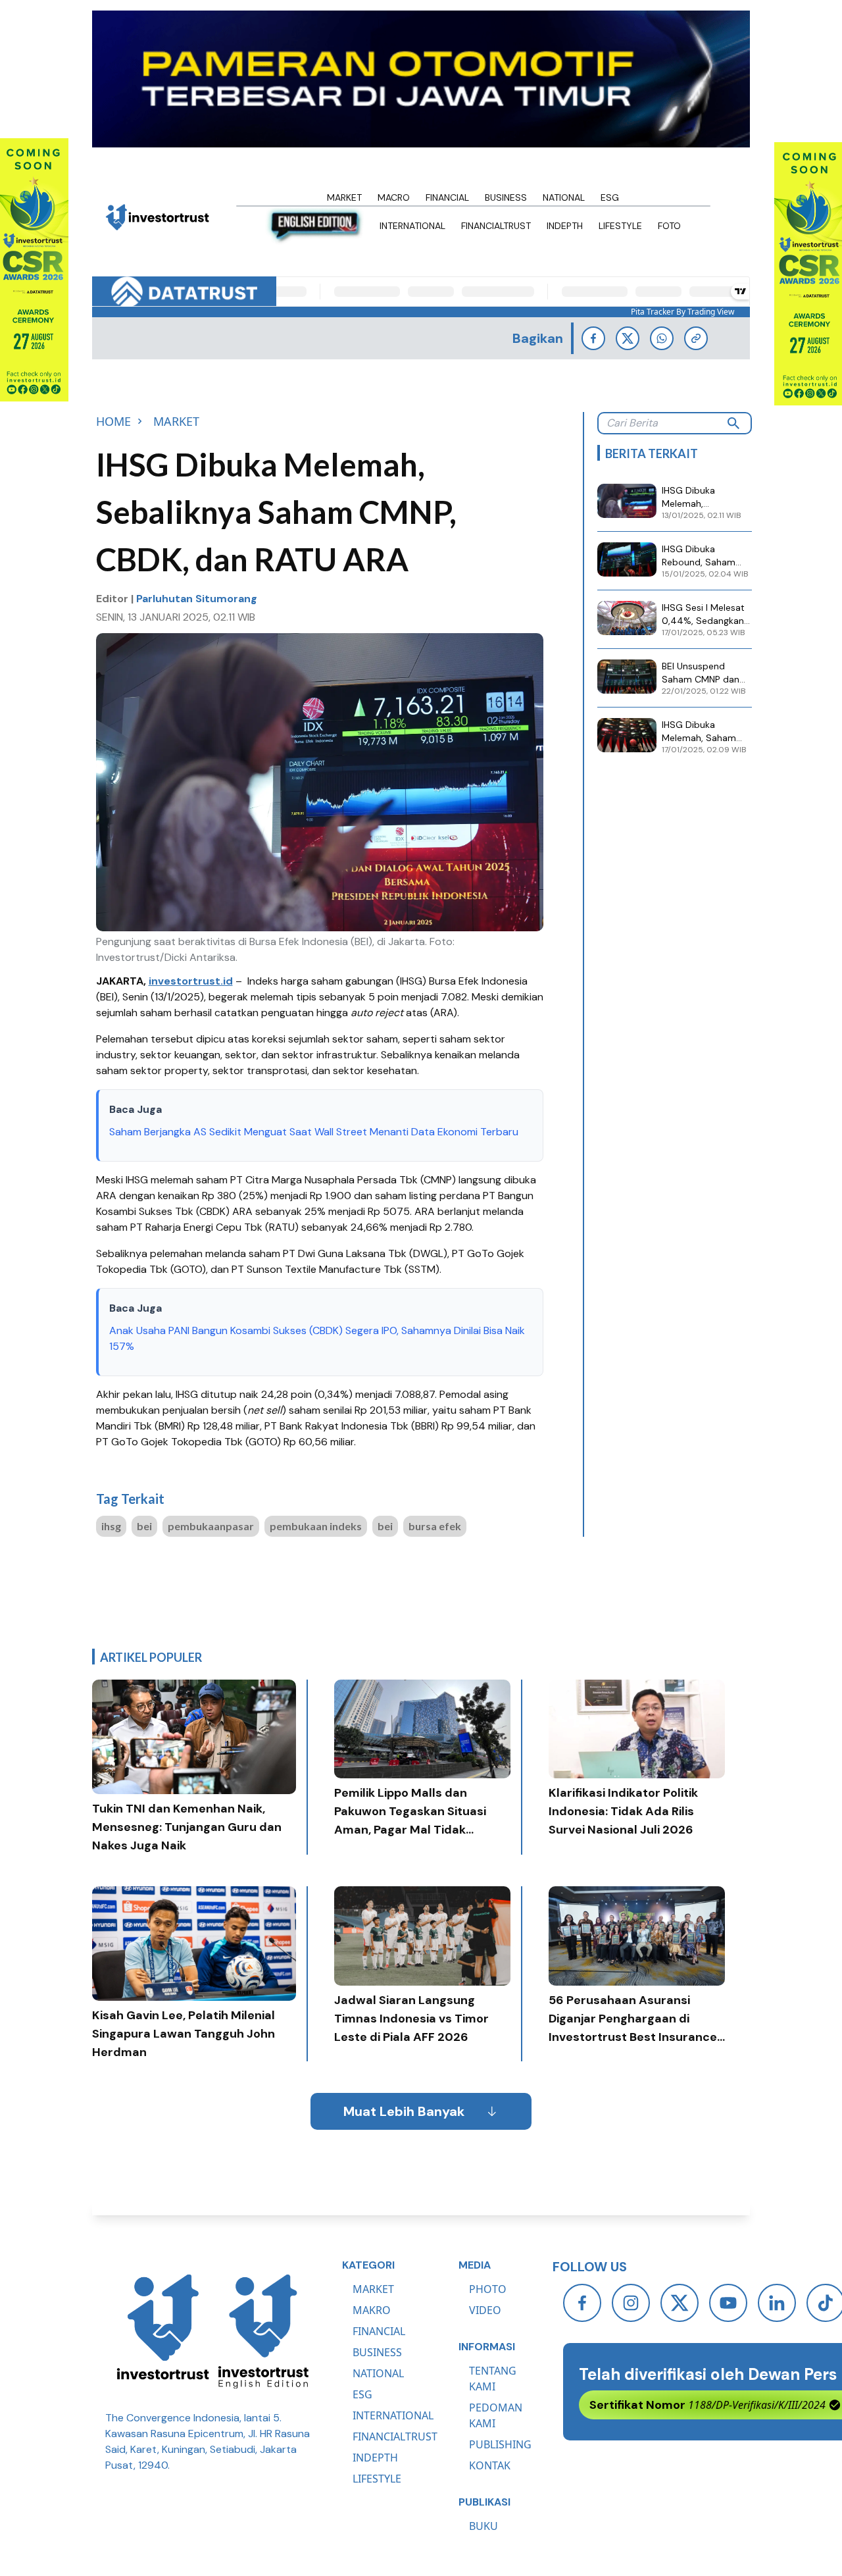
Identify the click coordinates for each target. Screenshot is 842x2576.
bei (144, 1526)
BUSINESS (377, 2352)
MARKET (373, 2289)
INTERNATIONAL (393, 2415)
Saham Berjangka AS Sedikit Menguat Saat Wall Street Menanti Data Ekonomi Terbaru (314, 1132)
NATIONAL (378, 2373)
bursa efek (435, 1526)
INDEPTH (375, 2458)
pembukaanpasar (211, 1526)
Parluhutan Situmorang (197, 599)
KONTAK (490, 2465)
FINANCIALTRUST (395, 2436)
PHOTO (488, 2289)
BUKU (483, 2526)
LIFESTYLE (377, 2479)
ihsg (111, 1526)
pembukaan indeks (316, 1526)
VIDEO (485, 2310)
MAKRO (372, 2310)
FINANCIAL (379, 2331)
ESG (362, 2394)
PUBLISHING (500, 2444)
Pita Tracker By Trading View (682, 312)
